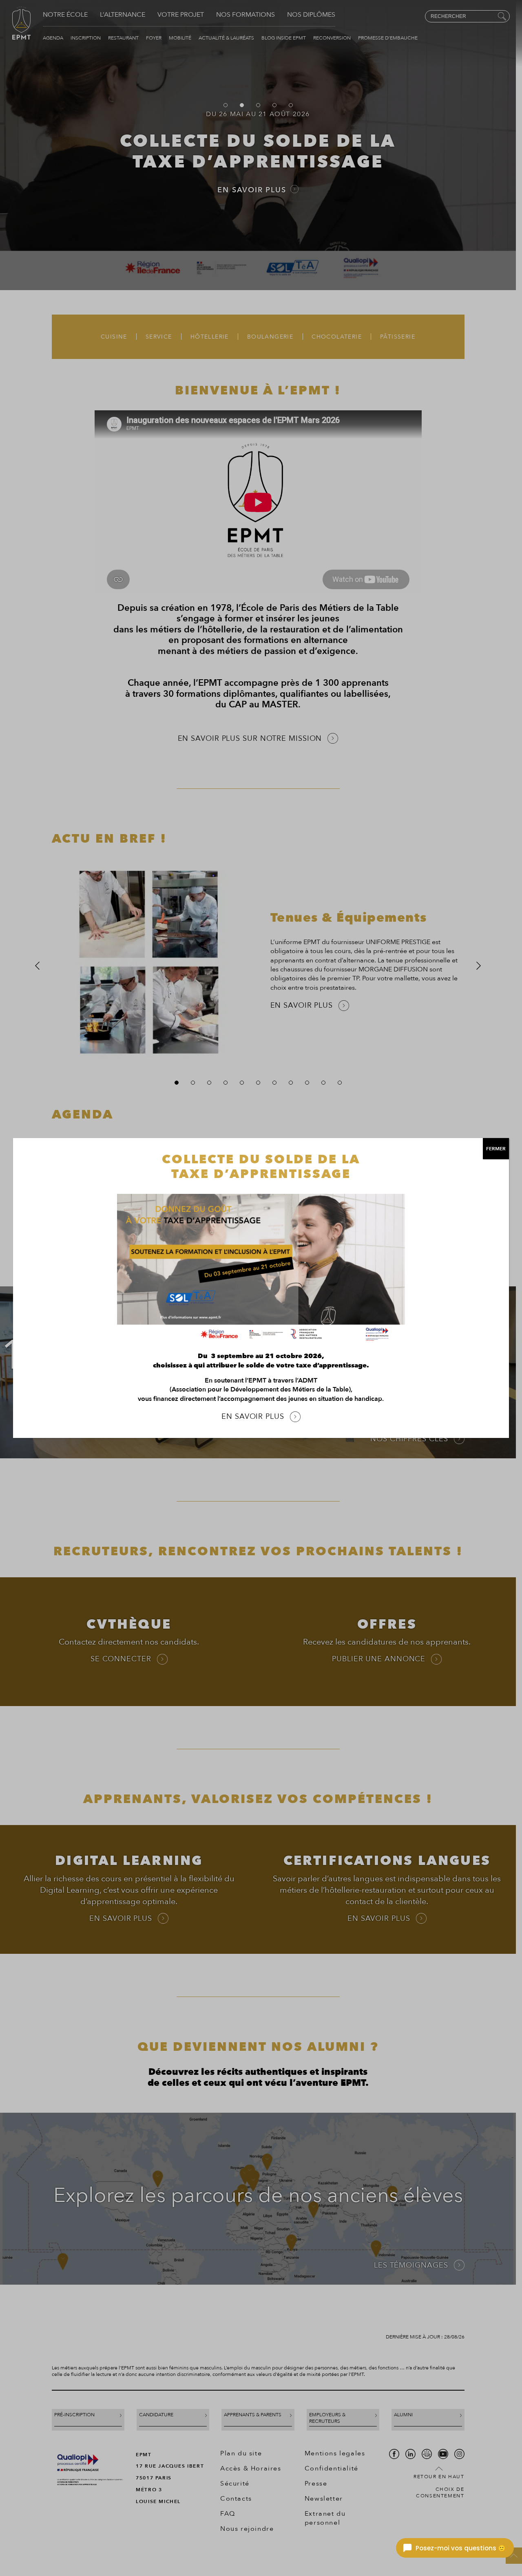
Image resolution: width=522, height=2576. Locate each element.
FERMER (496, 1149)
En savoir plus (253, 1417)
